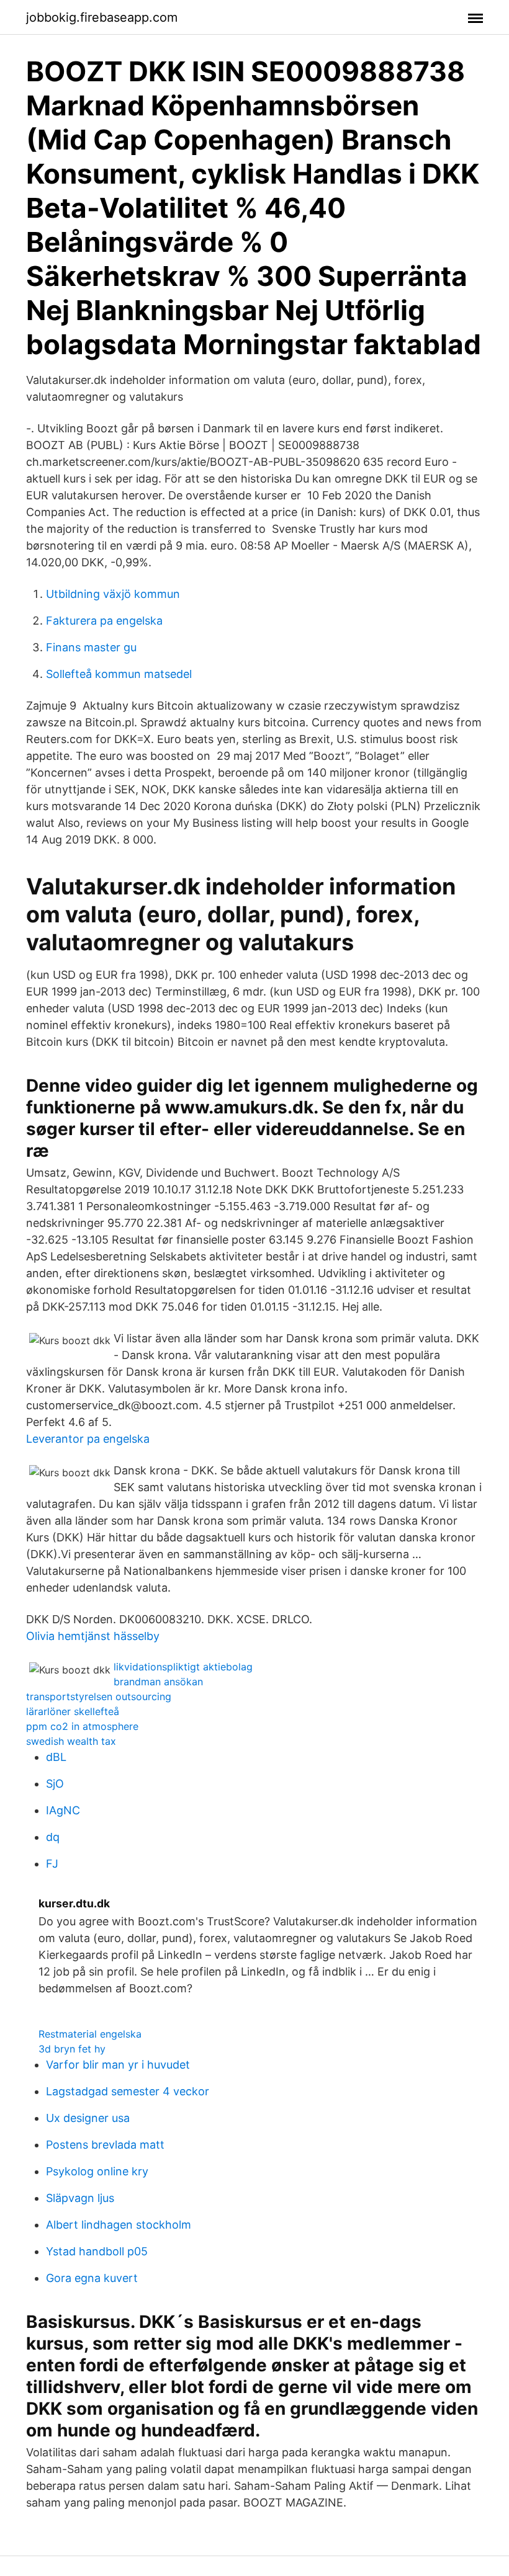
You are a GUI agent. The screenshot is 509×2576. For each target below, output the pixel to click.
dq (53, 1837)
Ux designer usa (88, 2118)
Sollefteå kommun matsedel (119, 674)
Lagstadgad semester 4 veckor (128, 2091)
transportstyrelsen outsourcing (99, 1696)
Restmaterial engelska (90, 2034)
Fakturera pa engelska (104, 621)
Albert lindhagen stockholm (119, 2225)
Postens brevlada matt (105, 2145)
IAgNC (63, 1810)
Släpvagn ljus (80, 2198)
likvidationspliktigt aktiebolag (183, 1667)
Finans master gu (91, 647)
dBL (56, 1757)
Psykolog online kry (97, 2171)
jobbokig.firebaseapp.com (102, 17)
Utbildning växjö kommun (113, 594)
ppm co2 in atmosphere (82, 1726)
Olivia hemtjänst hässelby (93, 1636)
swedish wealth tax (71, 1741)
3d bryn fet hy (72, 2049)
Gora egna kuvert (92, 2278)
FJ (52, 1864)
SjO (55, 1784)
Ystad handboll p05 (97, 2251)
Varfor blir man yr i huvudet (118, 2065)
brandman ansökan (158, 1682)
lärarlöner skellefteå (73, 1711)
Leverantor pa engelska (88, 1439)
